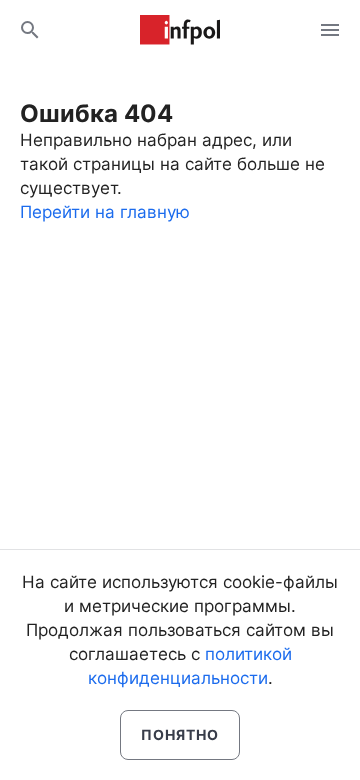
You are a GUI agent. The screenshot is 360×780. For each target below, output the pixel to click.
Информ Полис (180, 30)
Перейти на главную (105, 212)
